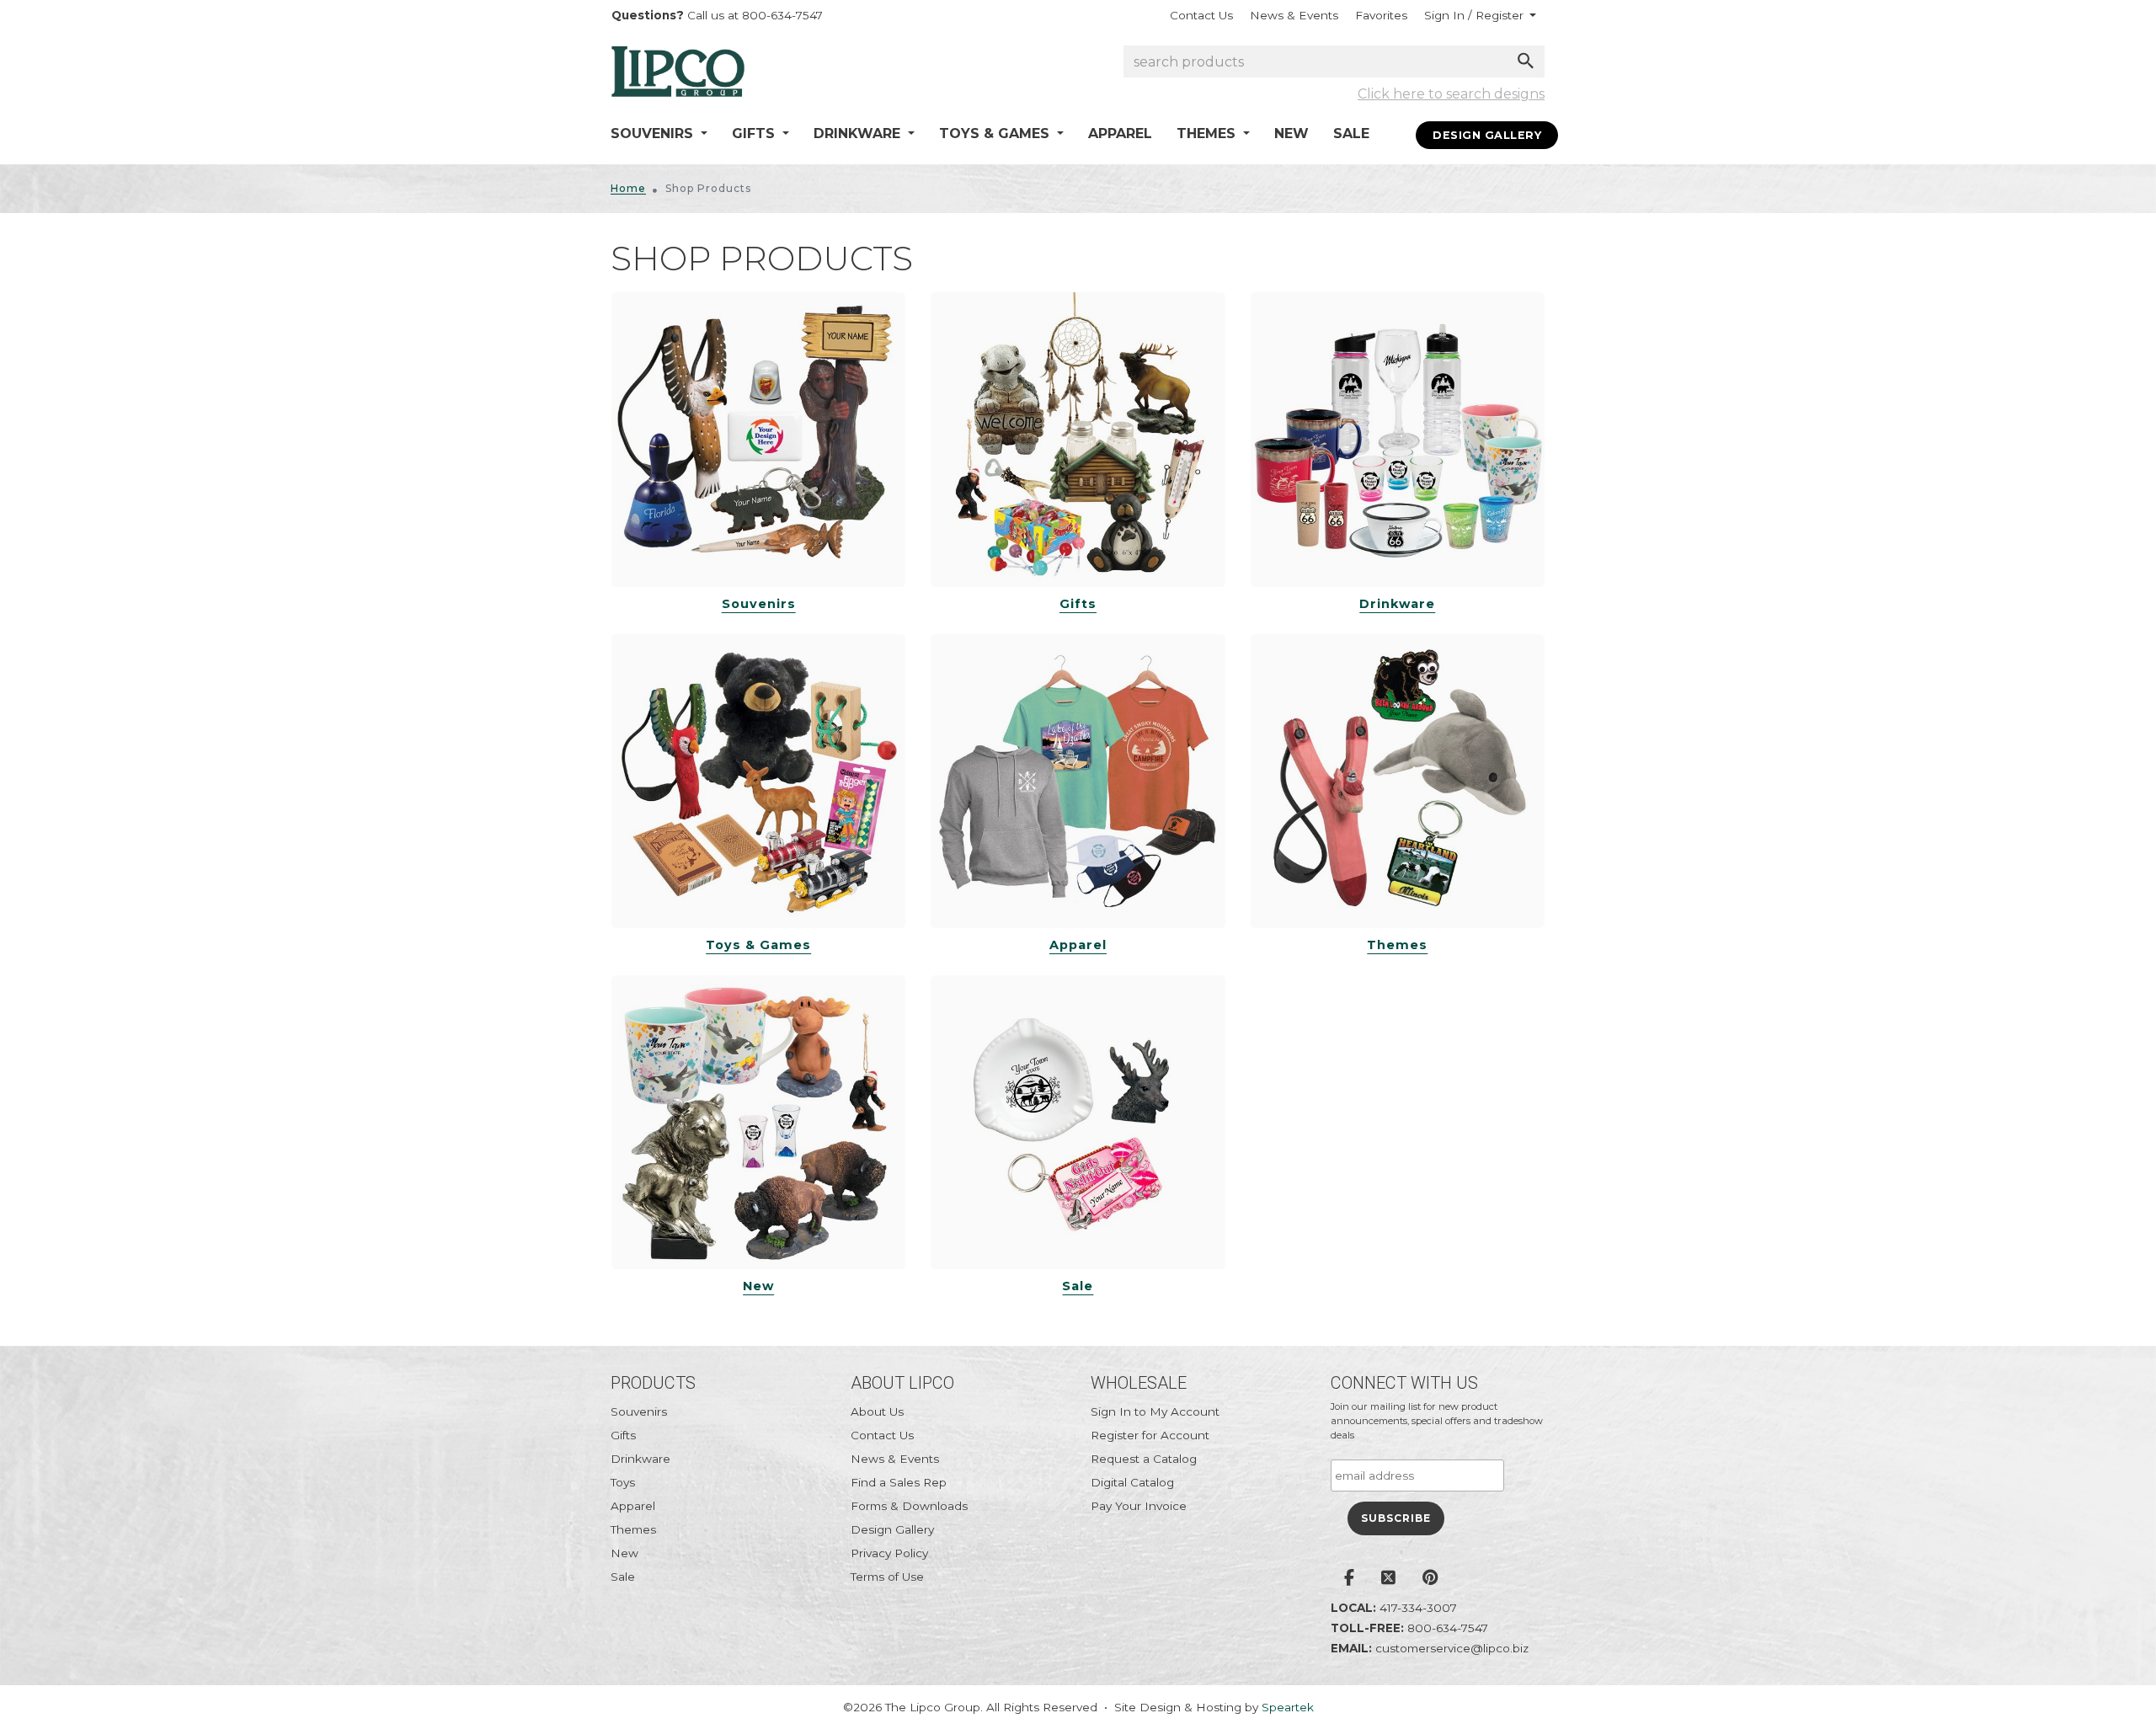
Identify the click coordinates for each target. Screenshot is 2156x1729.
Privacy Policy (889, 1553)
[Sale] (1078, 1122)
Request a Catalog (1144, 1459)
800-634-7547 (1448, 1628)
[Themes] (1398, 781)
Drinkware (1397, 604)
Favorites (1381, 15)
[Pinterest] (1430, 1579)
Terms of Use (887, 1577)
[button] (1480, 15)
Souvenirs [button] (654, 133)
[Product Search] (1526, 61)
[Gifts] (1078, 439)
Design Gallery (1487, 135)
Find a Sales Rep (899, 1482)
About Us (877, 1411)
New (1291, 133)
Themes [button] (1208, 133)
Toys (623, 1482)
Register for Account (1150, 1435)
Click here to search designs (1451, 94)
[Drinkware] (1398, 439)
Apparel (1120, 133)
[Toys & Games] (758, 781)
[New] (758, 1122)
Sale (1351, 133)
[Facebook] (1349, 1579)
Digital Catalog (1132, 1482)
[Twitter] (1388, 1579)
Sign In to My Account (1155, 1411)
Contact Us (1201, 15)
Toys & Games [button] (996, 133)
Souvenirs (759, 604)
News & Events (1294, 15)
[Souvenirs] (758, 439)
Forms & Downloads (909, 1506)
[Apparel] (1078, 781)
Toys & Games (758, 945)
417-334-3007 (1418, 1608)
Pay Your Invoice (1139, 1506)
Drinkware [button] (859, 133)
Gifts (1078, 604)
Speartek (1288, 1707)
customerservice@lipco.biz (1452, 1648)
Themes (1397, 945)
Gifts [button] (755, 133)
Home (628, 188)
